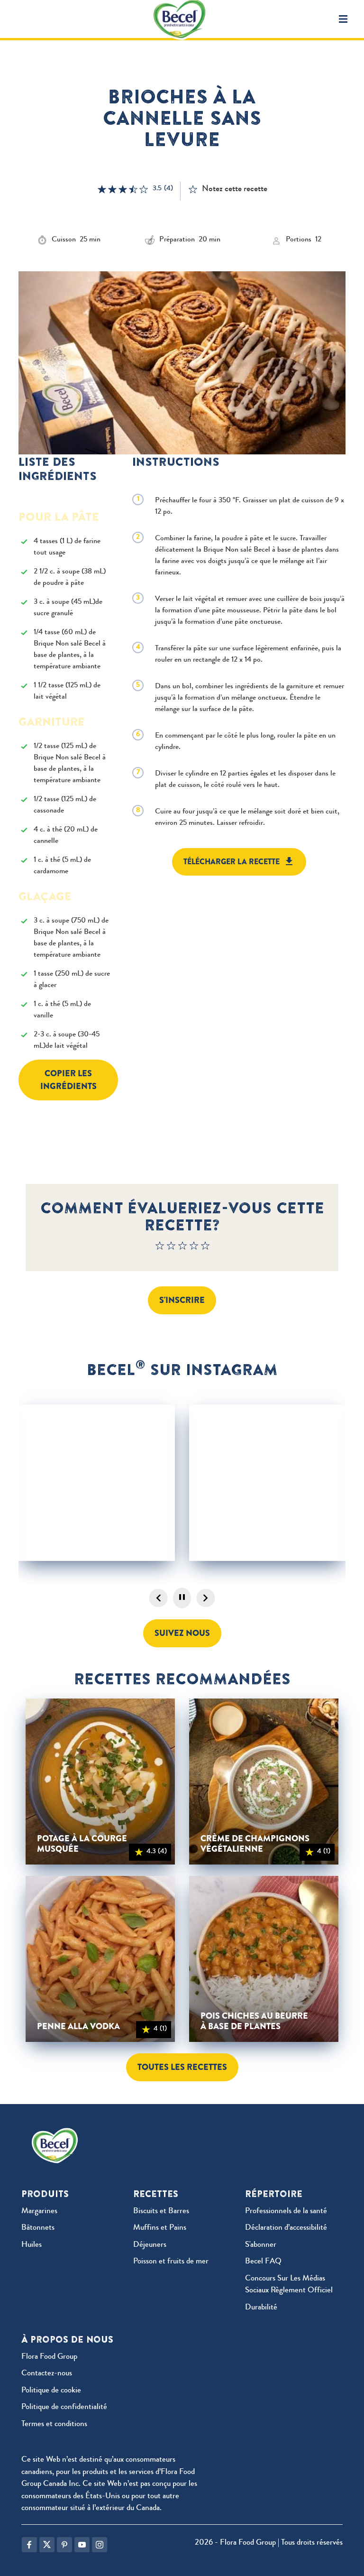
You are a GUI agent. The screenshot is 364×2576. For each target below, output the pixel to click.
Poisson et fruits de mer (171, 2262)
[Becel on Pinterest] (64, 2545)
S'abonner (261, 2245)
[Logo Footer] (57, 2134)
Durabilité (261, 2308)
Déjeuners (150, 2245)
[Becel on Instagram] (100, 2545)
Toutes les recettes (182, 2067)
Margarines (39, 2211)
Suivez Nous (182, 1633)
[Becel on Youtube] (82, 2545)
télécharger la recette (232, 862)
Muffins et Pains (160, 2228)
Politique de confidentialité (64, 2407)
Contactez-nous (47, 2374)
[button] (343, 19)
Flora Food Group (49, 2357)
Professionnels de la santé (286, 2211)
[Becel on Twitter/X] (47, 2545)
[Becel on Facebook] (29, 2545)
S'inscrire (182, 1300)
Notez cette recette (235, 189)
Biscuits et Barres (161, 2211)
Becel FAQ (263, 2262)
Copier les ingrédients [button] (68, 1080)
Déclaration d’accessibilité (286, 2228)
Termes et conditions (54, 2424)
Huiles (32, 2245)
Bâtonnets (38, 2228)
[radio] (160, 1248)
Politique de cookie (51, 2391)
